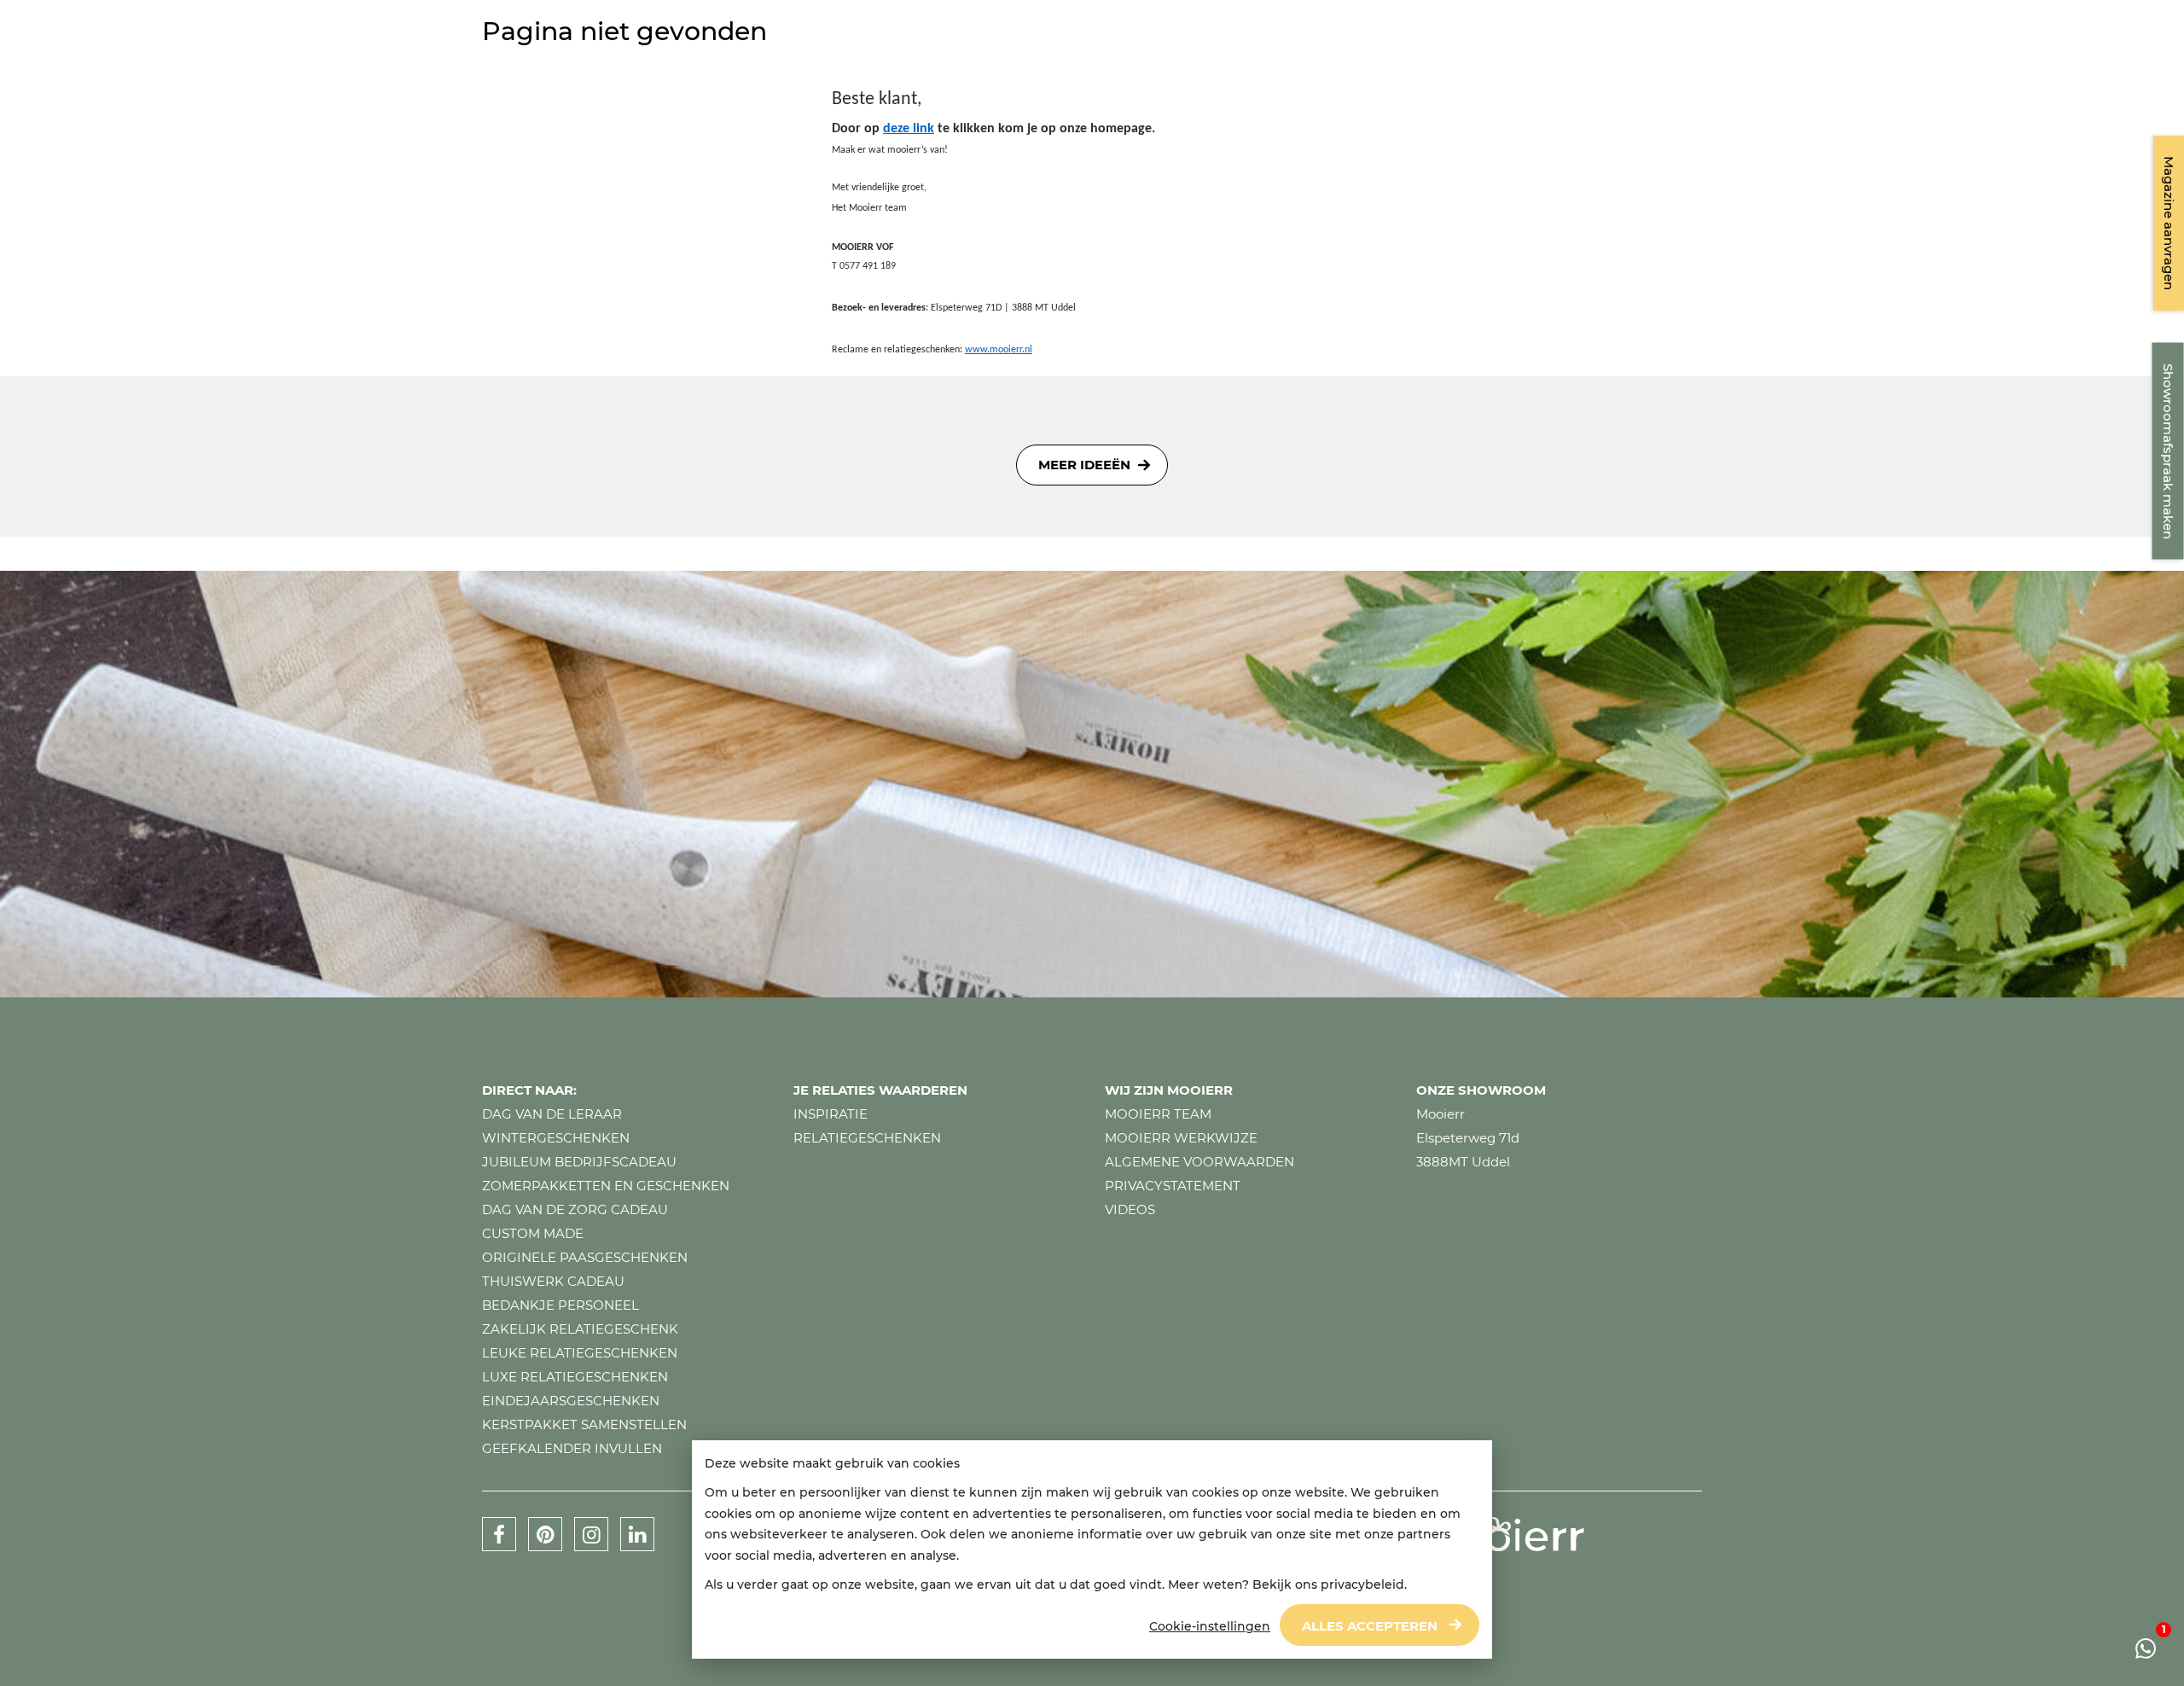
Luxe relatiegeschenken (575, 1377)
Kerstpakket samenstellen (584, 1424)
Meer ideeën (1084, 465)
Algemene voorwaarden (1199, 1162)
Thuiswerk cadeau (553, 1281)
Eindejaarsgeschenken (571, 1401)
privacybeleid (1362, 1584)
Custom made (533, 1233)
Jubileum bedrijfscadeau (579, 1162)
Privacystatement (1173, 1186)
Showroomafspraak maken (2168, 451)
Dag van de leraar (552, 1114)
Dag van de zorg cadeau (575, 1209)
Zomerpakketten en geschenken (606, 1186)
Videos (1130, 1209)
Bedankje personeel (561, 1305)
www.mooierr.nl (999, 350)
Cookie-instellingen (1210, 1626)
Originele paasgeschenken (585, 1257)
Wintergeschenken (556, 1138)
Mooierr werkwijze (1181, 1138)
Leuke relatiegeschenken (580, 1353)
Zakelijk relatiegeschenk (580, 1329)
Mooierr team (1158, 1114)
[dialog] (1092, 1550)
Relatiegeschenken (867, 1138)
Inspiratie (831, 1114)
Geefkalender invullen (572, 1448)
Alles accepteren (1370, 1626)
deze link (909, 129)
